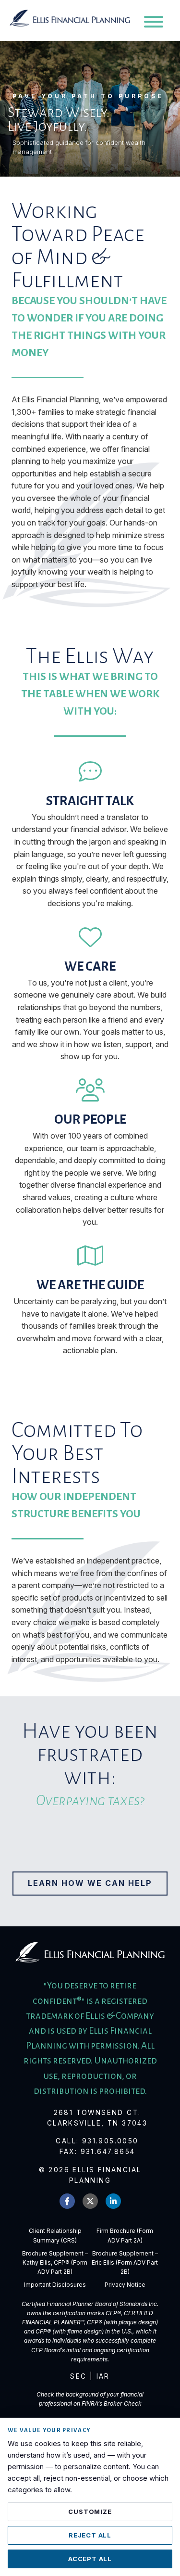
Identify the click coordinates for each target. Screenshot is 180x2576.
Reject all (90, 2535)
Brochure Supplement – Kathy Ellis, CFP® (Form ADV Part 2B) (55, 2262)
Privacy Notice (125, 2285)
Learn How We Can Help (90, 1883)
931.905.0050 (110, 2141)
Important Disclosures (55, 2285)
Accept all (90, 2559)
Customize (90, 2512)
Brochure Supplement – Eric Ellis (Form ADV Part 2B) (125, 2262)
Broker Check (123, 2403)
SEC (78, 2376)
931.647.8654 (108, 2152)
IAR (103, 2376)
